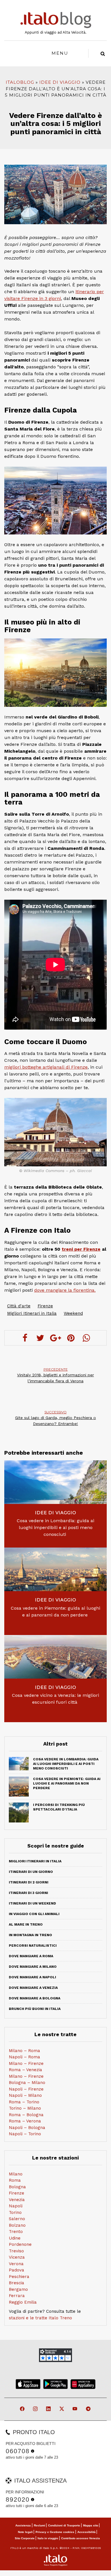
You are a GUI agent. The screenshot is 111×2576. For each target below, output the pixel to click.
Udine (15, 2238)
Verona (16, 2264)
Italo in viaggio (48, 2538)
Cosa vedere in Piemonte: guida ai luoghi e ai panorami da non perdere (55, 1611)
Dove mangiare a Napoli (32, 1977)
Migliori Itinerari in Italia (32, 1313)
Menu (60, 53)
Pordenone (20, 2244)
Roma (15, 2180)
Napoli (16, 2206)
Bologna (17, 2187)
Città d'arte (19, 1306)
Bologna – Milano (27, 2083)
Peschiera (19, 2277)
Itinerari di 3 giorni (28, 1893)
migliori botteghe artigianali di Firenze (46, 1067)
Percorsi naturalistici (33, 1946)
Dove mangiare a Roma (31, 1956)
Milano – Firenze (26, 2063)
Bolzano (17, 2225)
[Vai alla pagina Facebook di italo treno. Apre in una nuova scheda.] (23, 2409)
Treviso (16, 2251)
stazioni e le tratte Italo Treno (40, 2318)
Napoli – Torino (25, 2134)
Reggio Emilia (23, 2302)
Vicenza (17, 2257)
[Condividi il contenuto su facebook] (25, 1338)
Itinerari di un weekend (32, 1903)
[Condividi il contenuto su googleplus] (55, 1338)
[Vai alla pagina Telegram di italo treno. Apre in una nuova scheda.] (89, 2409)
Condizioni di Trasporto (64, 2525)
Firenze (45, 1306)
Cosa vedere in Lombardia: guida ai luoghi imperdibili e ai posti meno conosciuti (55, 1527)
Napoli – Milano (25, 2095)
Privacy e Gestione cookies (55, 2532)
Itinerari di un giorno (31, 1872)
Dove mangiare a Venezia (33, 1988)
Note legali (25, 2532)
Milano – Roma (24, 2051)
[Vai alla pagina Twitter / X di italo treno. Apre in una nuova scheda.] (62, 2409)
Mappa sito (91, 2525)
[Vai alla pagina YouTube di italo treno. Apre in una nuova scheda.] (75, 2409)
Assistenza (23, 2525)
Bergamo (18, 2289)
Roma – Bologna (26, 2115)
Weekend (73, 1313)
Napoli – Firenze (26, 2089)
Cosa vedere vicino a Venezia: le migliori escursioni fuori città (55, 1699)
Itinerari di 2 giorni (29, 1882)
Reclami (40, 2525)
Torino (15, 2212)
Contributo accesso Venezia (81, 2538)
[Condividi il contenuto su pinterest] (71, 1338)
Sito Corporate (25, 2538)
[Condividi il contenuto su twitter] (40, 1338)
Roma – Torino (24, 2102)
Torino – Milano (25, 2108)
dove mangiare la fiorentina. (65, 1290)
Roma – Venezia (25, 2070)
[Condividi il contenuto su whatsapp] (86, 1338)
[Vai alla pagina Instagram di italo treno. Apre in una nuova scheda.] (36, 2409)
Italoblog (20, 82)
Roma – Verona (25, 2121)
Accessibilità (87, 2532)
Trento (16, 2232)
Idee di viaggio (60, 82)
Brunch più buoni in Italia (35, 2009)
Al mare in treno (26, 1924)
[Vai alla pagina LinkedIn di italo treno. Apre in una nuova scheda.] (49, 2409)
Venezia (17, 2200)
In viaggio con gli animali (34, 1914)
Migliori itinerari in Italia (35, 1861)
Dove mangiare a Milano (33, 1967)
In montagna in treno (30, 1935)
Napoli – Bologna (27, 2128)
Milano (16, 2174)
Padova (17, 2270)
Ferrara (17, 2296)
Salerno (17, 2219)
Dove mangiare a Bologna (35, 1998)
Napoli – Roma (24, 2057)
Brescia (17, 2283)
